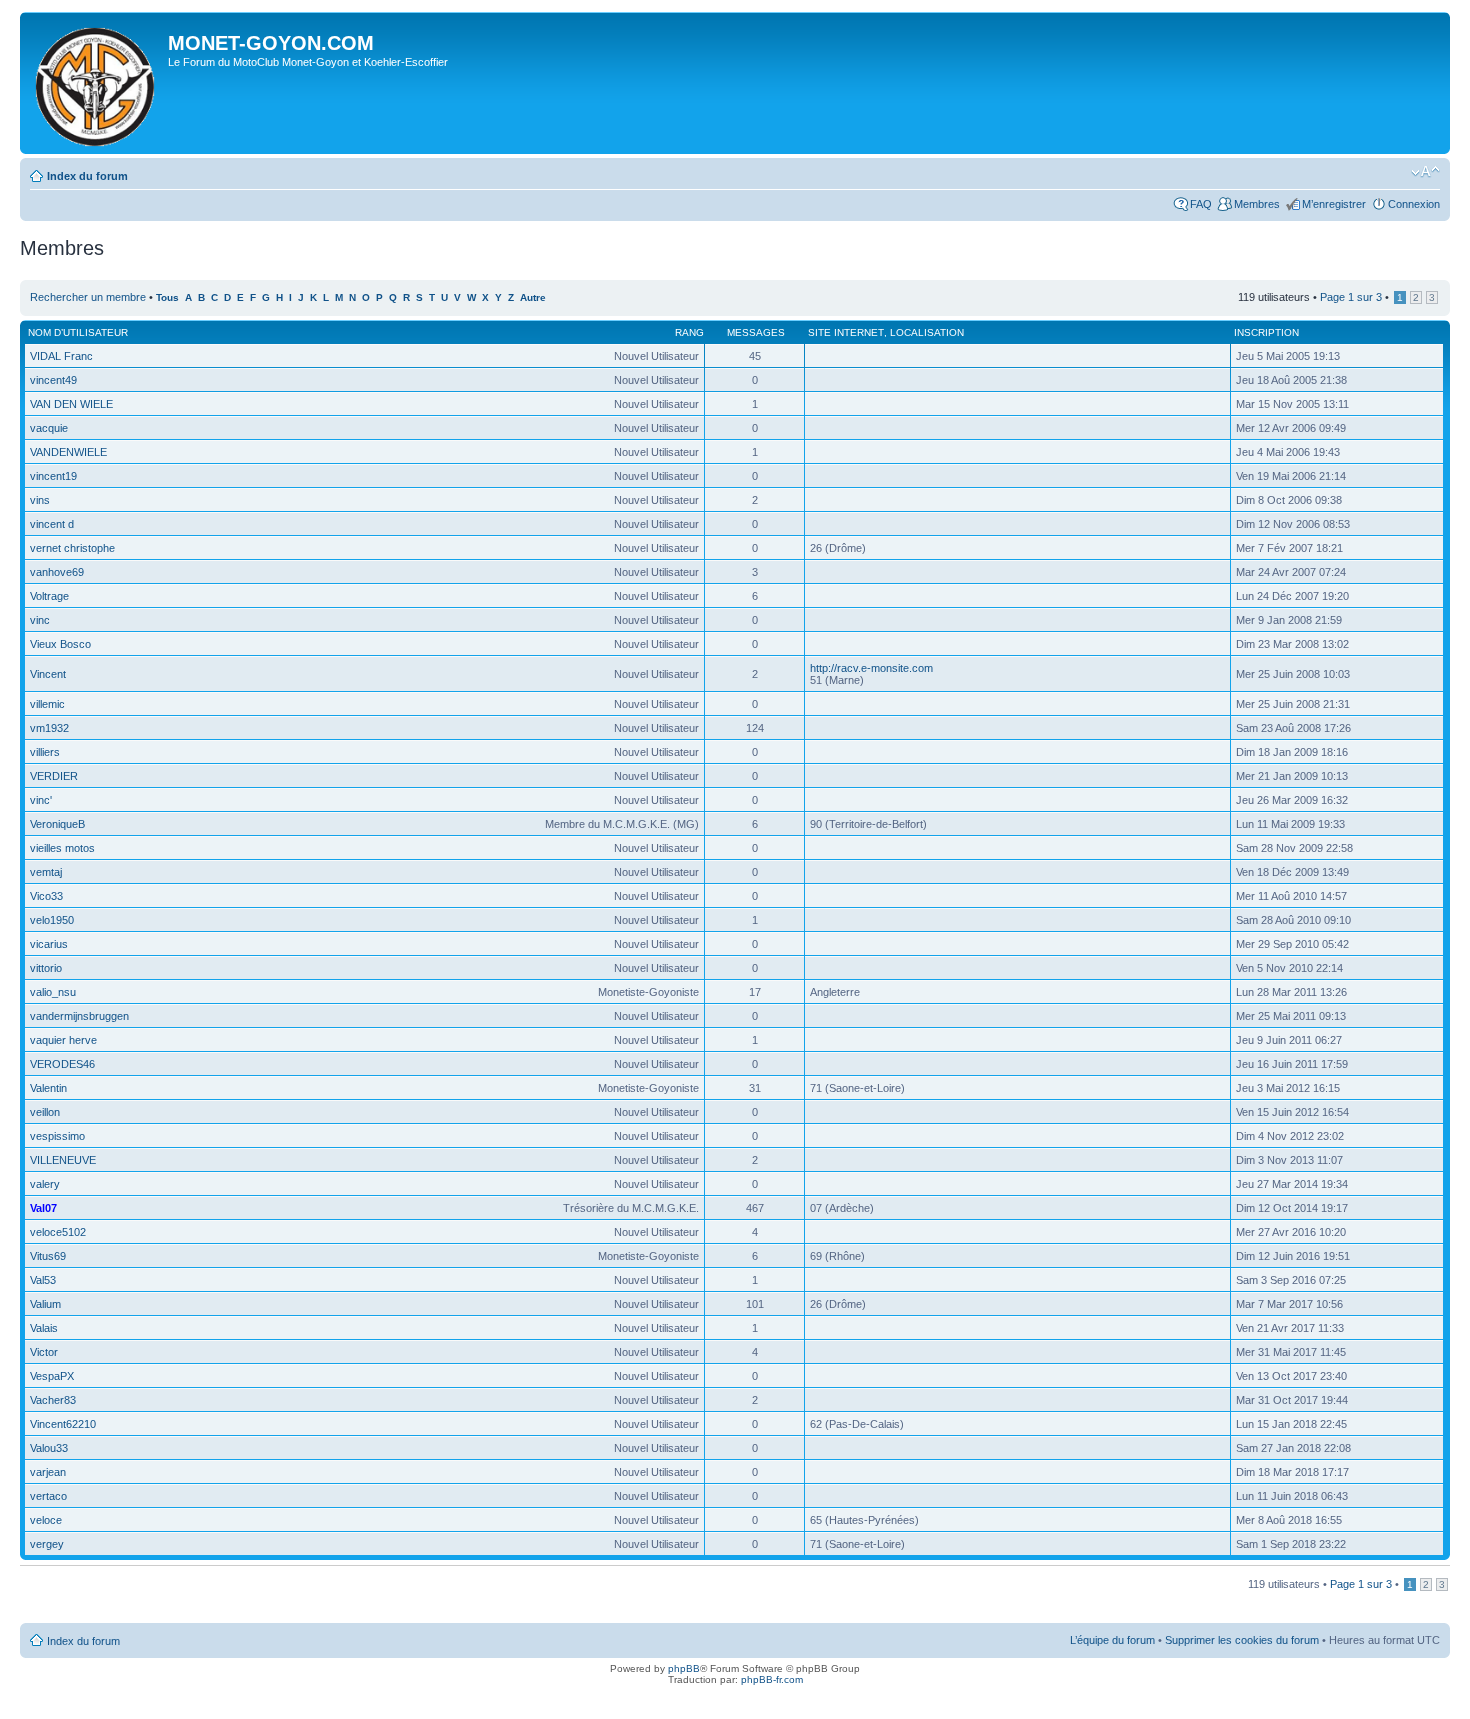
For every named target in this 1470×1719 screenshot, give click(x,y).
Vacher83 (53, 1400)
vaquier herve (63, 1040)
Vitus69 (48, 1256)
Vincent (48, 674)
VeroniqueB (57, 824)
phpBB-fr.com (772, 1679)
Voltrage (49, 596)
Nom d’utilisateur (78, 332)
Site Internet (846, 332)
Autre (533, 297)
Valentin (48, 1088)
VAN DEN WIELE (71, 404)
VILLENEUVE (63, 1160)
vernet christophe (72, 548)
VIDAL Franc (61, 356)
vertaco (48, 1496)
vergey (47, 1544)
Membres (1257, 204)
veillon (45, 1112)
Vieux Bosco (60, 644)
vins (40, 500)
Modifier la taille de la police (1425, 172)
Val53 (43, 1280)
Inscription (1266, 332)
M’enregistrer (1334, 204)
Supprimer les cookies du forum (1242, 1640)
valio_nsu (53, 992)
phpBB (684, 1668)
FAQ (1201, 204)
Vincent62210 (63, 1424)
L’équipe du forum (1112, 1640)
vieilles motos (62, 848)
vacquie (49, 428)
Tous (167, 297)
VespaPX (52, 1376)
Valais (44, 1328)
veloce (46, 1520)
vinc (40, 620)
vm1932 (49, 728)
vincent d (52, 524)
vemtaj (46, 872)
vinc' (41, 800)
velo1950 (52, 920)
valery (45, 1184)
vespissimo (57, 1136)
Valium (45, 1304)
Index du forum (87, 176)
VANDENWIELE (68, 452)
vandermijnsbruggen (79, 1016)
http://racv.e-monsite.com (871, 668)
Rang (689, 332)
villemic (47, 704)
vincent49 (53, 380)
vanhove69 (57, 572)
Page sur (1351, 297)
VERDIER (54, 776)
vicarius (49, 944)
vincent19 (53, 476)
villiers (45, 752)
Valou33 (49, 1448)
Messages (756, 332)
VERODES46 (62, 1064)
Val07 (43, 1208)
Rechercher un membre (88, 297)
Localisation (927, 332)
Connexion (1414, 204)
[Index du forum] (96, 83)
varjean (48, 1472)
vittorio (46, 968)
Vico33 (46, 896)
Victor (44, 1352)
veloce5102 (58, 1232)
